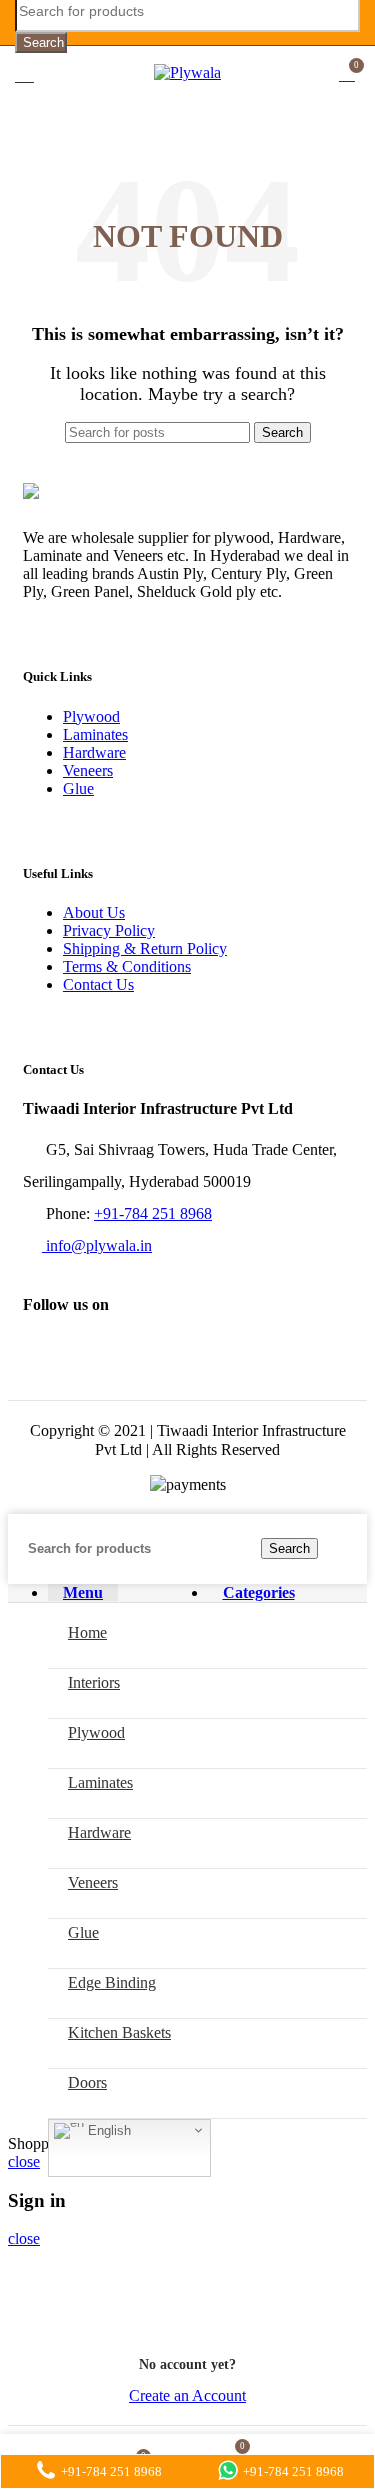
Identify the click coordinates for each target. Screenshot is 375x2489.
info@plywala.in (97, 1245)
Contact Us (98, 984)
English (107, 2129)
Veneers (88, 770)
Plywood (91, 716)
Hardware (94, 752)
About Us (94, 912)
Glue (78, 788)
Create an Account (187, 2395)
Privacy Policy (109, 930)
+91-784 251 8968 (153, 1213)
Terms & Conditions (127, 966)
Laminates (95, 734)
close (24, 2161)
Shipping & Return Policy (145, 948)
